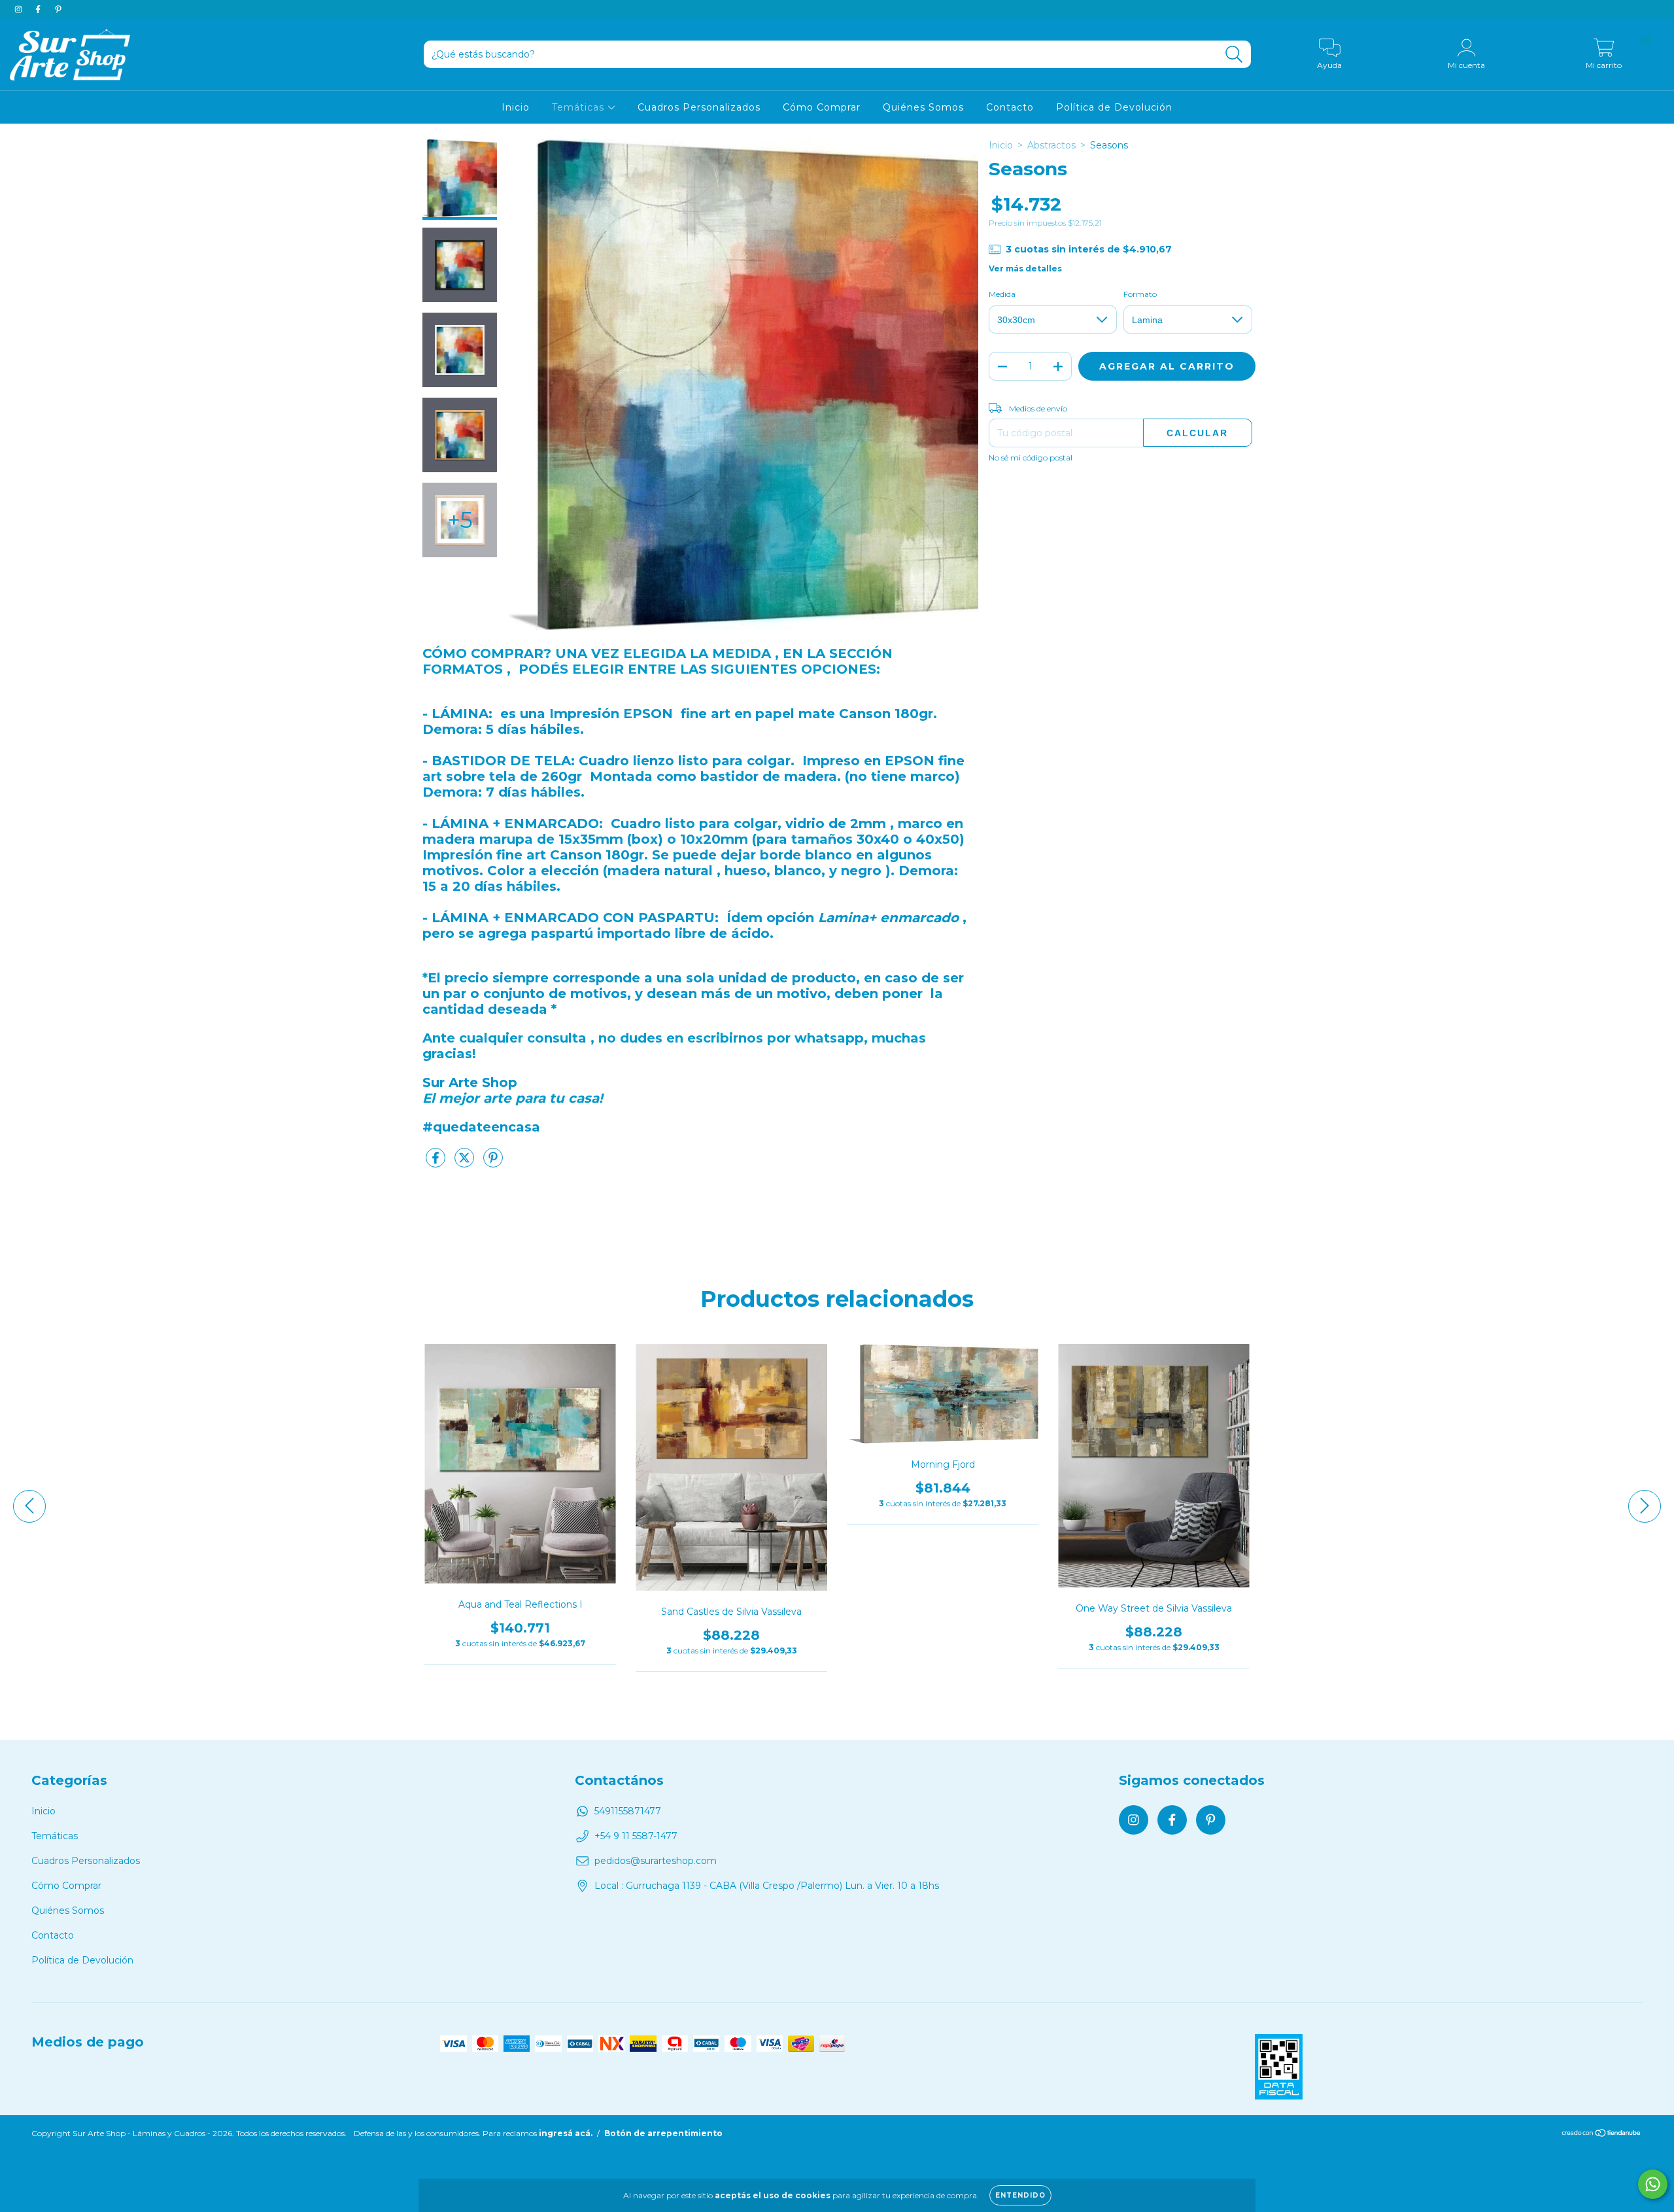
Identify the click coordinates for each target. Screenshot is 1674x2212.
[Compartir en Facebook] (437, 1163)
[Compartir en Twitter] (466, 1163)
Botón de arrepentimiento (663, 2133)
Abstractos (1051, 145)
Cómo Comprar (822, 107)
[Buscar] (1234, 55)
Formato (1140, 294)
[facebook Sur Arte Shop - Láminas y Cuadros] (39, 9)
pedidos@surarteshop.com (656, 1861)
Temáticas (580, 107)
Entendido (1020, 2195)
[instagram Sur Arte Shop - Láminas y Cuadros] (20, 9)
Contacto (1010, 107)
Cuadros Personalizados (699, 107)
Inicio (516, 107)
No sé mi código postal (1031, 458)
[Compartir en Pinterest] (493, 1163)
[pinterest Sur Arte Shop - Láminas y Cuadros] (58, 9)
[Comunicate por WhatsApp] (1653, 2184)
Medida (1002, 294)
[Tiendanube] (1602, 2134)
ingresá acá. (566, 2133)
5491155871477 (628, 1811)
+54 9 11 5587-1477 (636, 1836)
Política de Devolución (1114, 107)
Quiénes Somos (923, 107)
